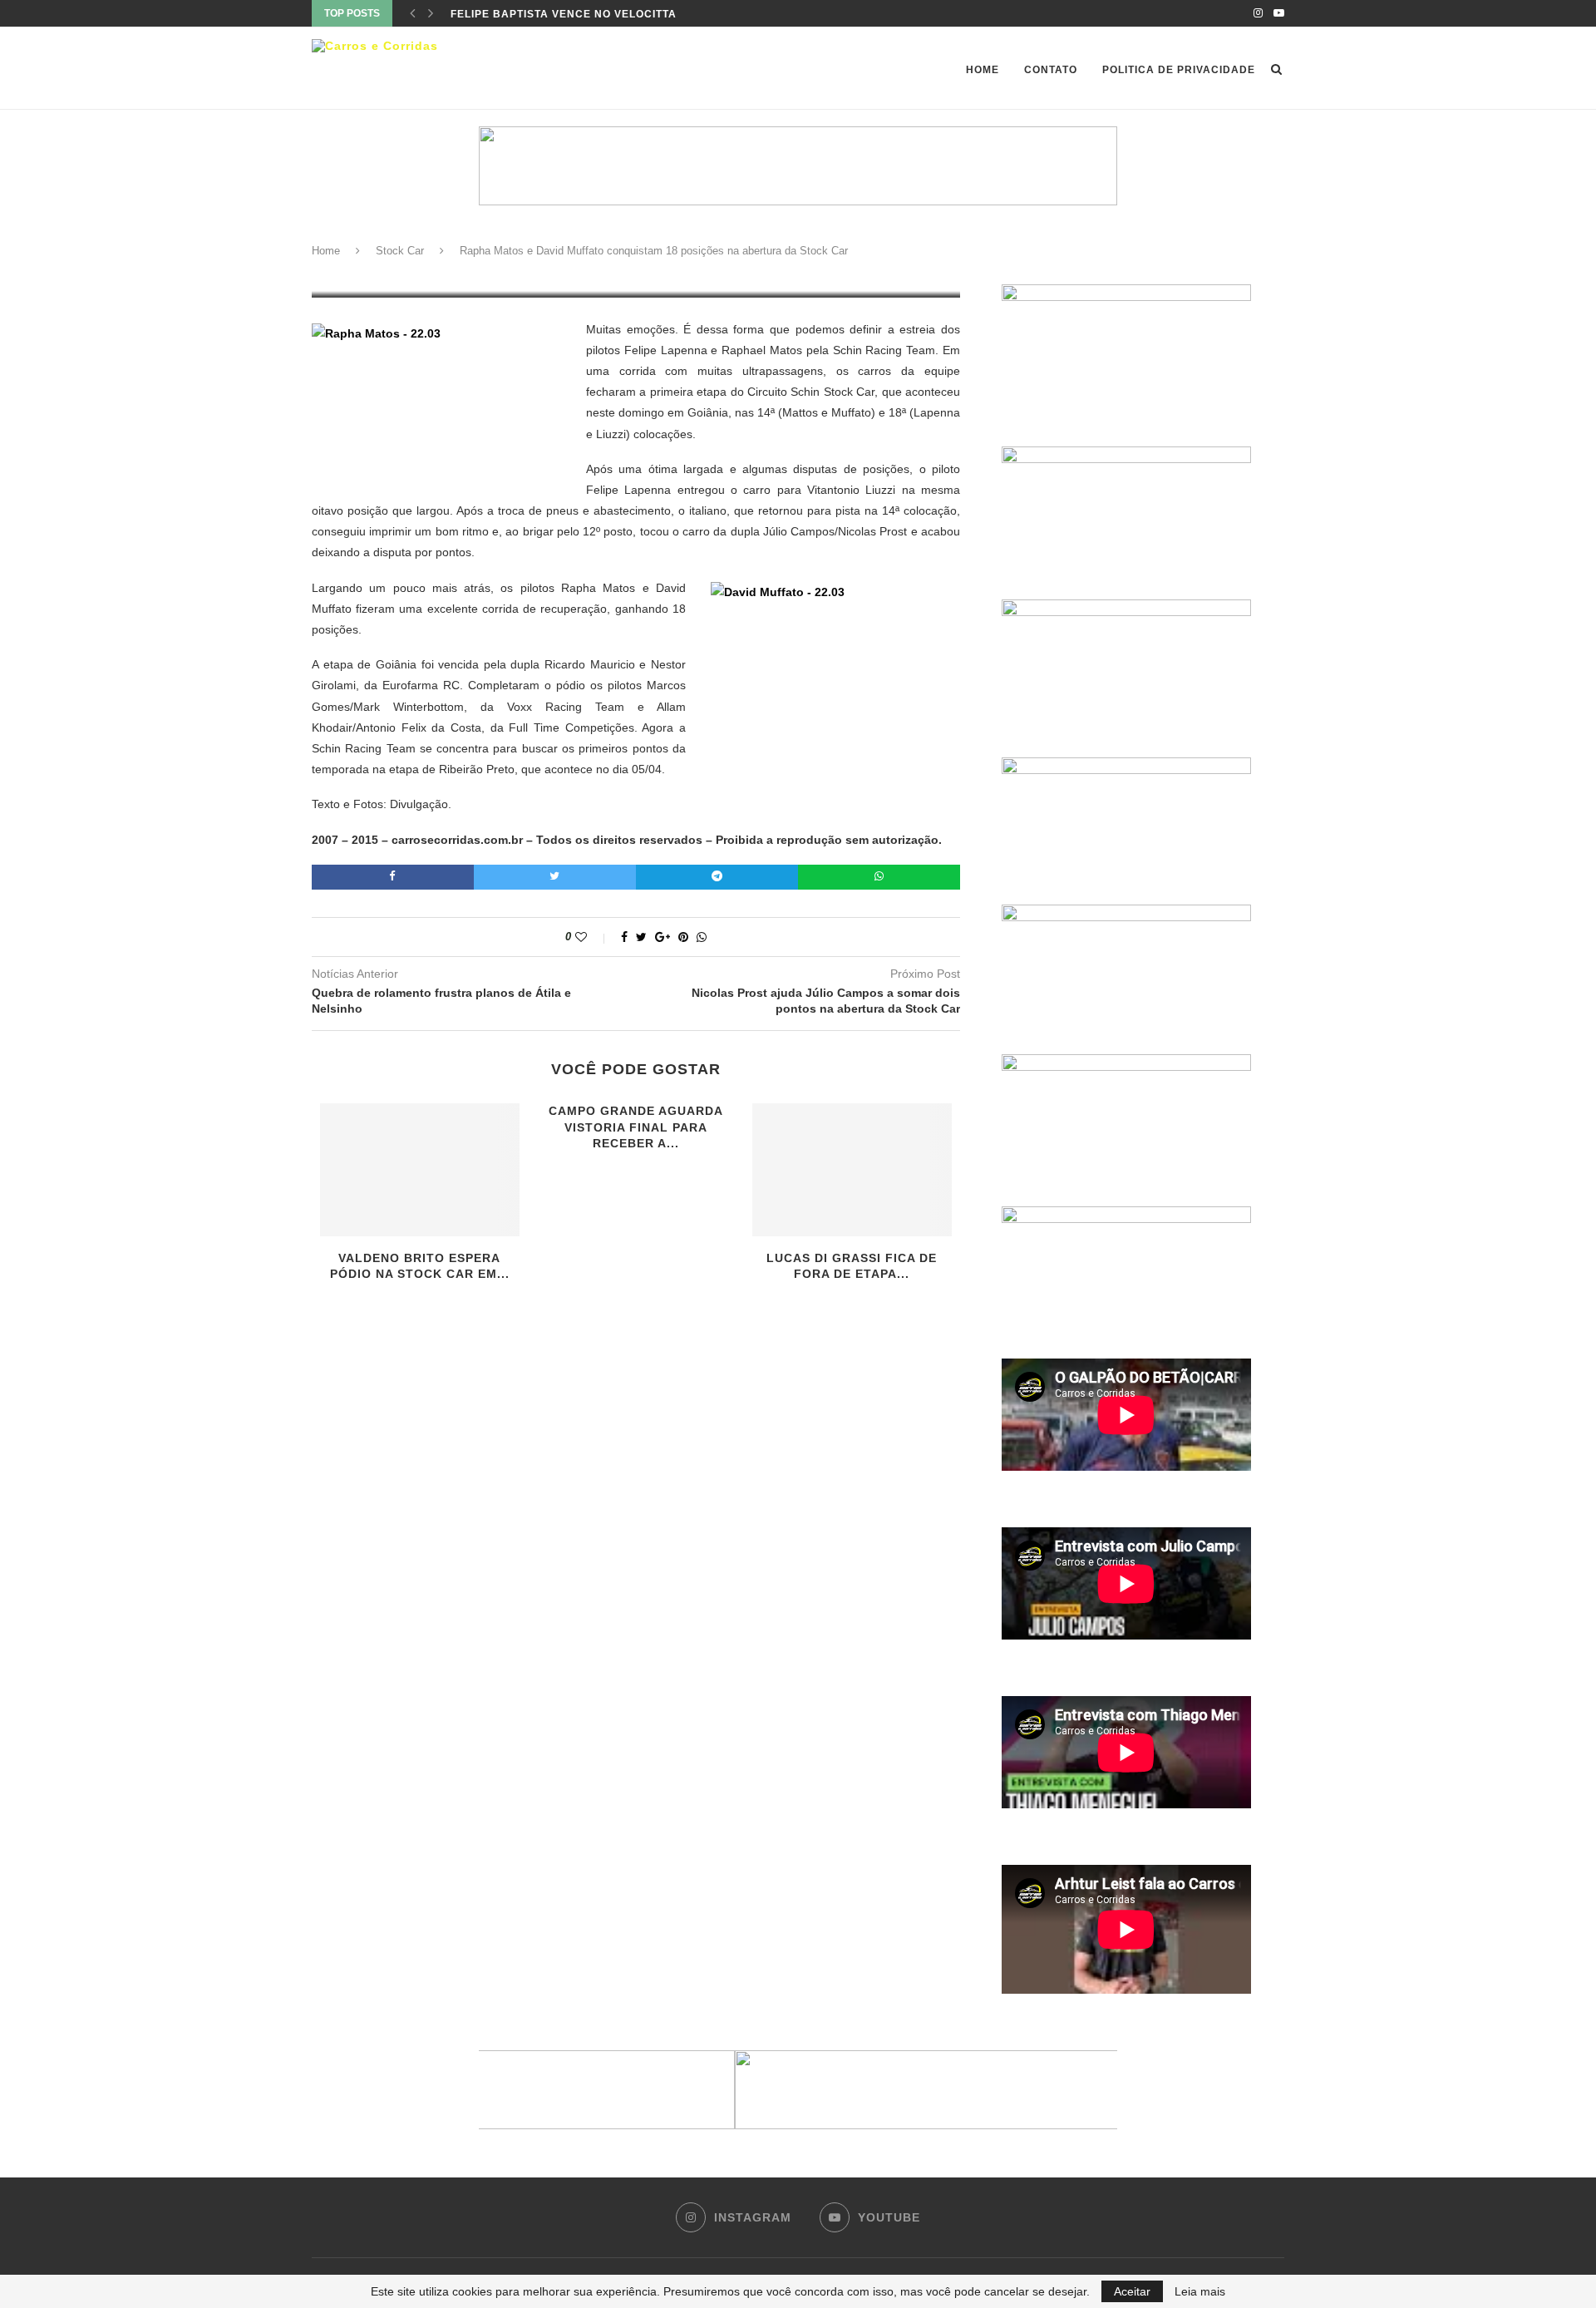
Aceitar (1132, 2291)
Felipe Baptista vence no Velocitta (564, 13)
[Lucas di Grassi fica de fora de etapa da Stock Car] (852, 1170)
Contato (1051, 70)
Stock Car (400, 251)
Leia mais (1200, 2291)
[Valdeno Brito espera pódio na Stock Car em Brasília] (420, 1170)
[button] (798, 2090)
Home (983, 70)
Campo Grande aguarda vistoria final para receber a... (636, 1127)
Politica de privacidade (1179, 70)
